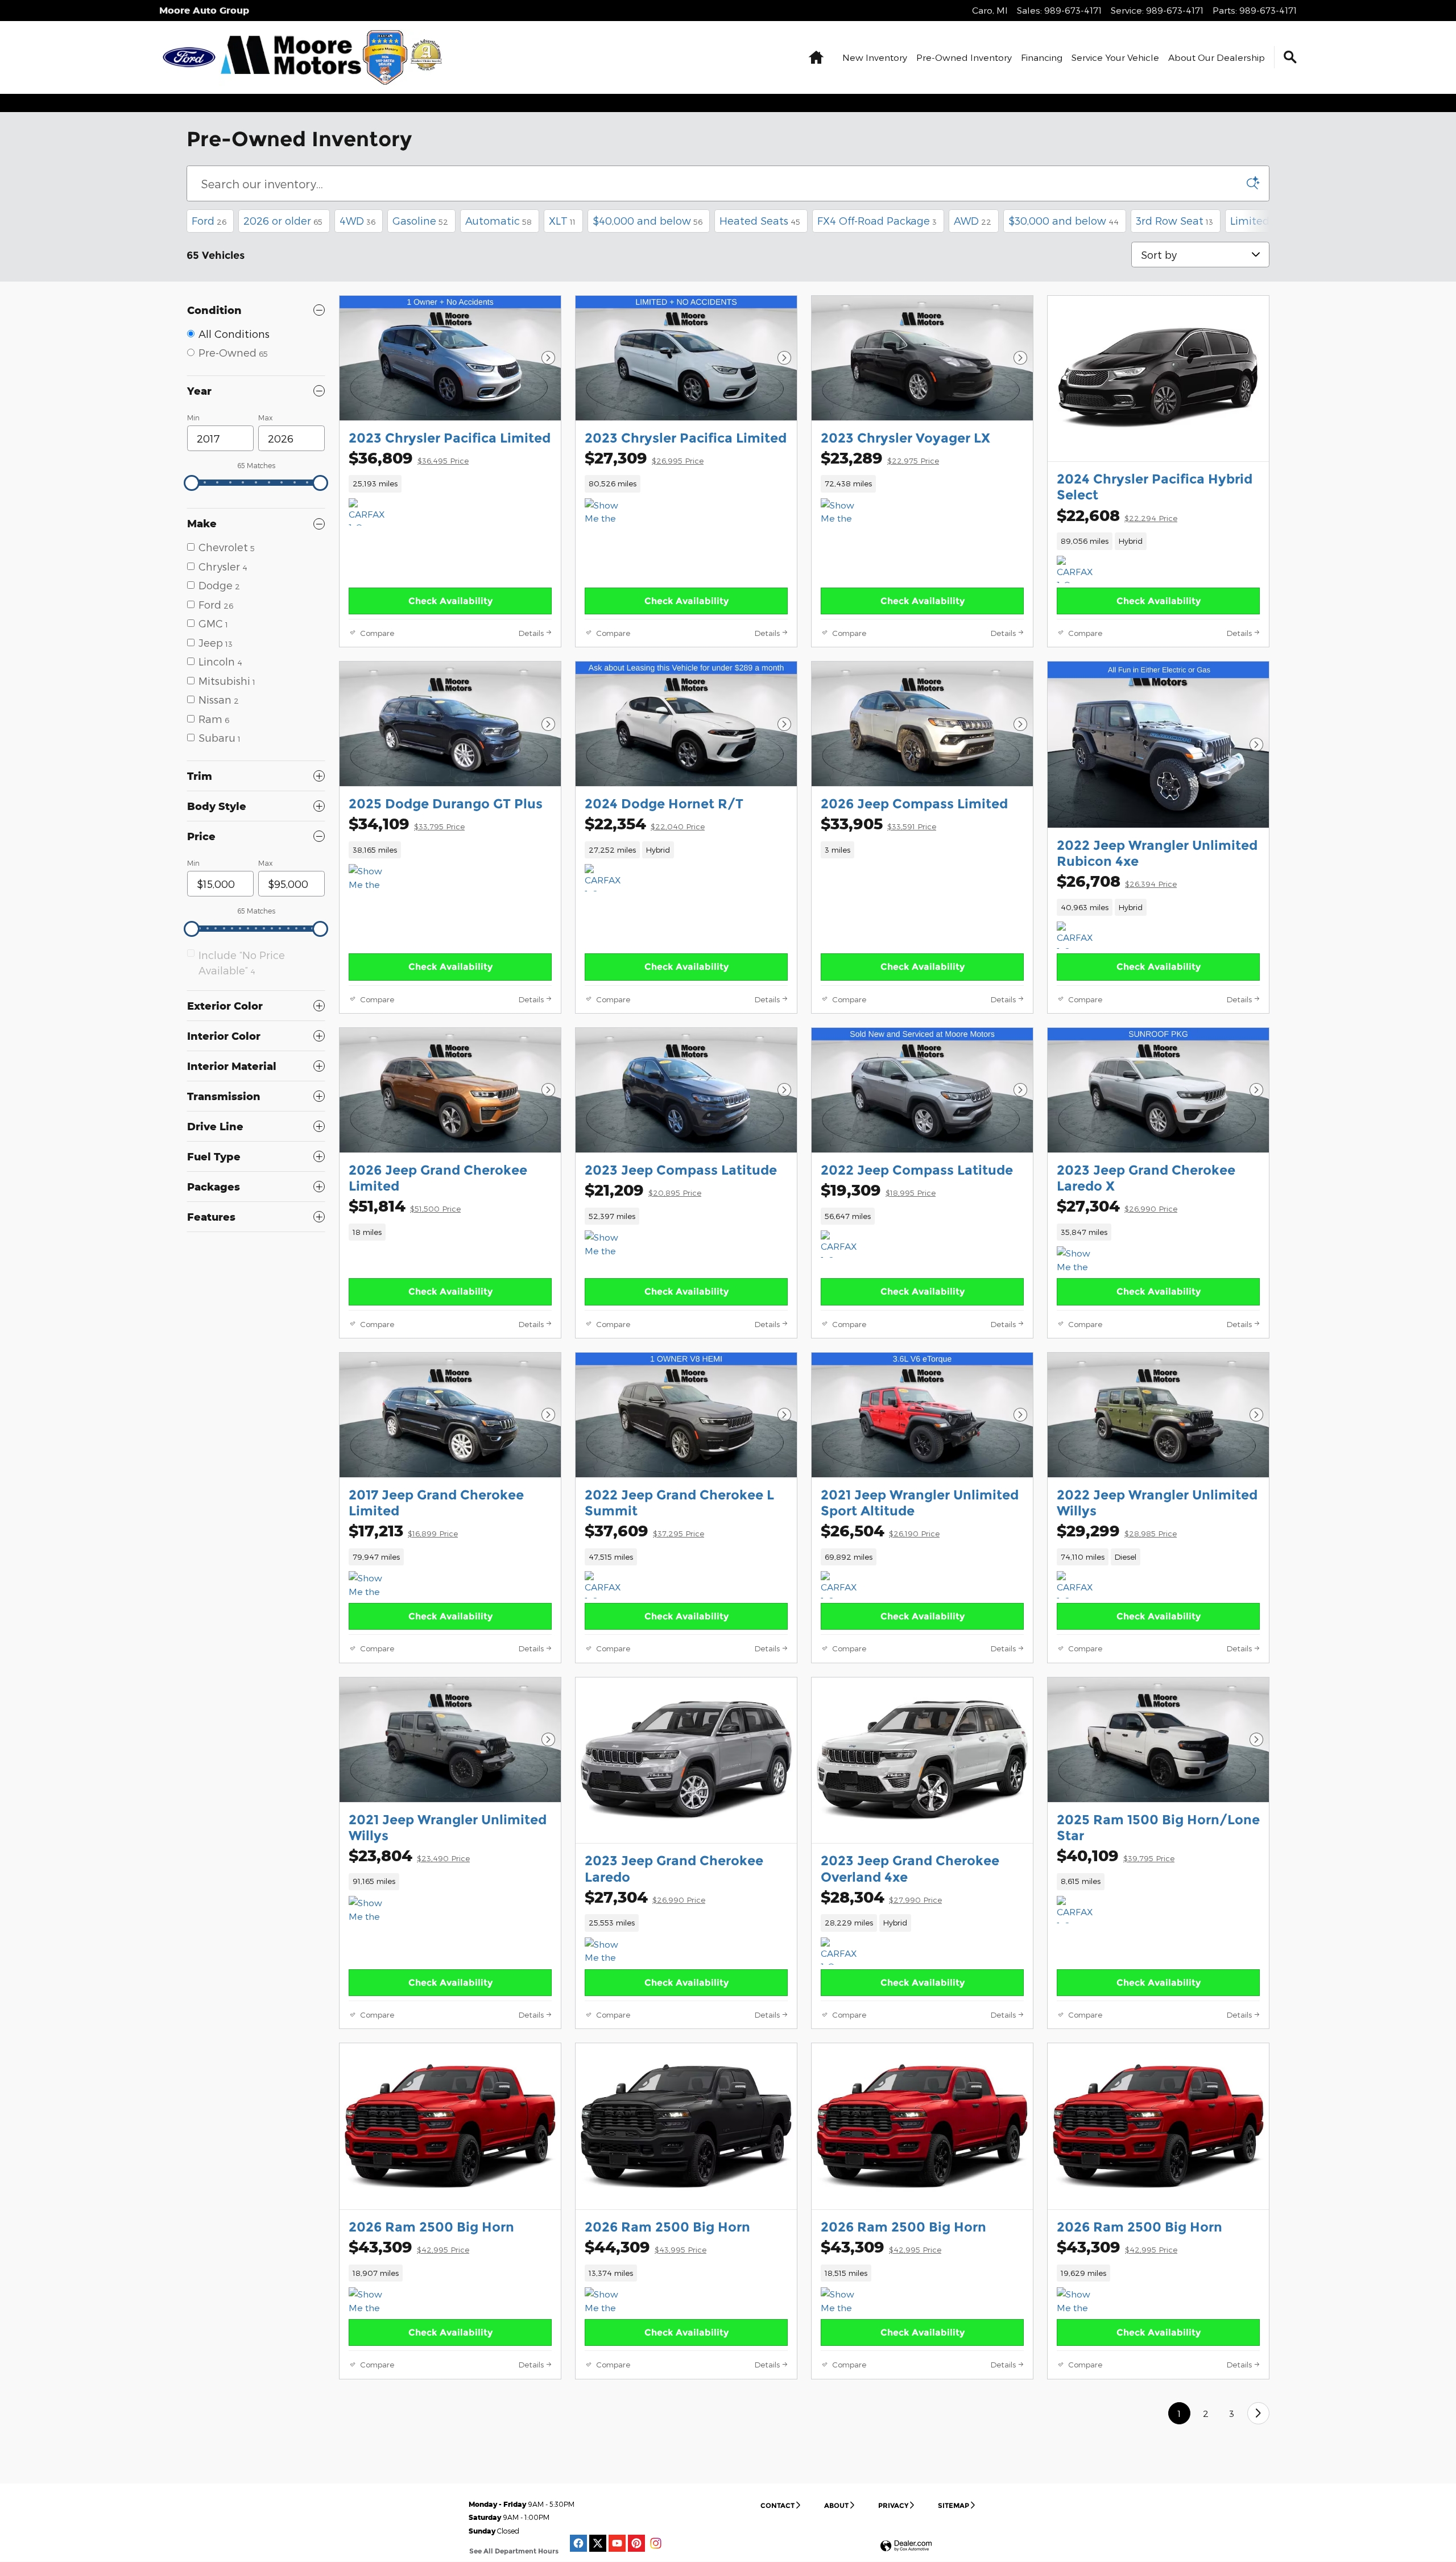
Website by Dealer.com (906, 2546)
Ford (209, 220)
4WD (357, 220)
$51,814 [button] (405, 1206)
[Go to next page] (1258, 2413)
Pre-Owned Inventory (964, 57)
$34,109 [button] (407, 823)
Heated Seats (760, 220)
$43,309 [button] (409, 2247)
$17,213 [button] (403, 1530)
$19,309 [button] (878, 1190)
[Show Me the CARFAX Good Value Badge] (606, 1951)
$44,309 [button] (646, 2247)
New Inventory (875, 57)
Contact (777, 2505)
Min (193, 418)
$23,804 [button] (409, 1855)
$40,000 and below (648, 220)
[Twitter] (598, 2543)
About (836, 2505)
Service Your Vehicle (1115, 57)
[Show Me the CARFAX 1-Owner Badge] (606, 512)
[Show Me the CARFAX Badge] (606, 1244)
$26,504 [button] (880, 1530)
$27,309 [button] (644, 458)
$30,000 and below (1064, 220)
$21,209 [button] (643, 1190)
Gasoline (420, 220)
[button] (450, 484)
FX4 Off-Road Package (877, 220)
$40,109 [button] (1116, 1855)
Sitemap (954, 2505)
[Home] (189, 57)
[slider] (192, 483)
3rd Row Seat (1174, 220)
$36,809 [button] (409, 458)
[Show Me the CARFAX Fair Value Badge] (1078, 1260)
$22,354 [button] (645, 823)
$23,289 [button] (880, 458)
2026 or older (283, 220)
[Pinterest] (636, 2543)
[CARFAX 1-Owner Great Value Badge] (1078, 569)
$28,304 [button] (881, 1897)
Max (265, 418)
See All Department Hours (514, 2551)
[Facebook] (578, 2543)
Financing (1042, 57)
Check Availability (450, 601)
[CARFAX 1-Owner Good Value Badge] (842, 1244)
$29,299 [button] (1117, 1530)
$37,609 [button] (644, 1530)
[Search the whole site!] (1290, 57)
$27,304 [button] (1117, 1206)
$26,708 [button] (1117, 881)
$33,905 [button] (878, 823)
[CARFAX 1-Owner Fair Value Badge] (370, 512)
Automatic (499, 220)
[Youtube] (617, 2543)
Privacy (893, 2505)
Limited (1253, 220)
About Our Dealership (1217, 57)
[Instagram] (656, 2543)
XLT (562, 220)
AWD (973, 220)
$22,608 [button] (1117, 515)
